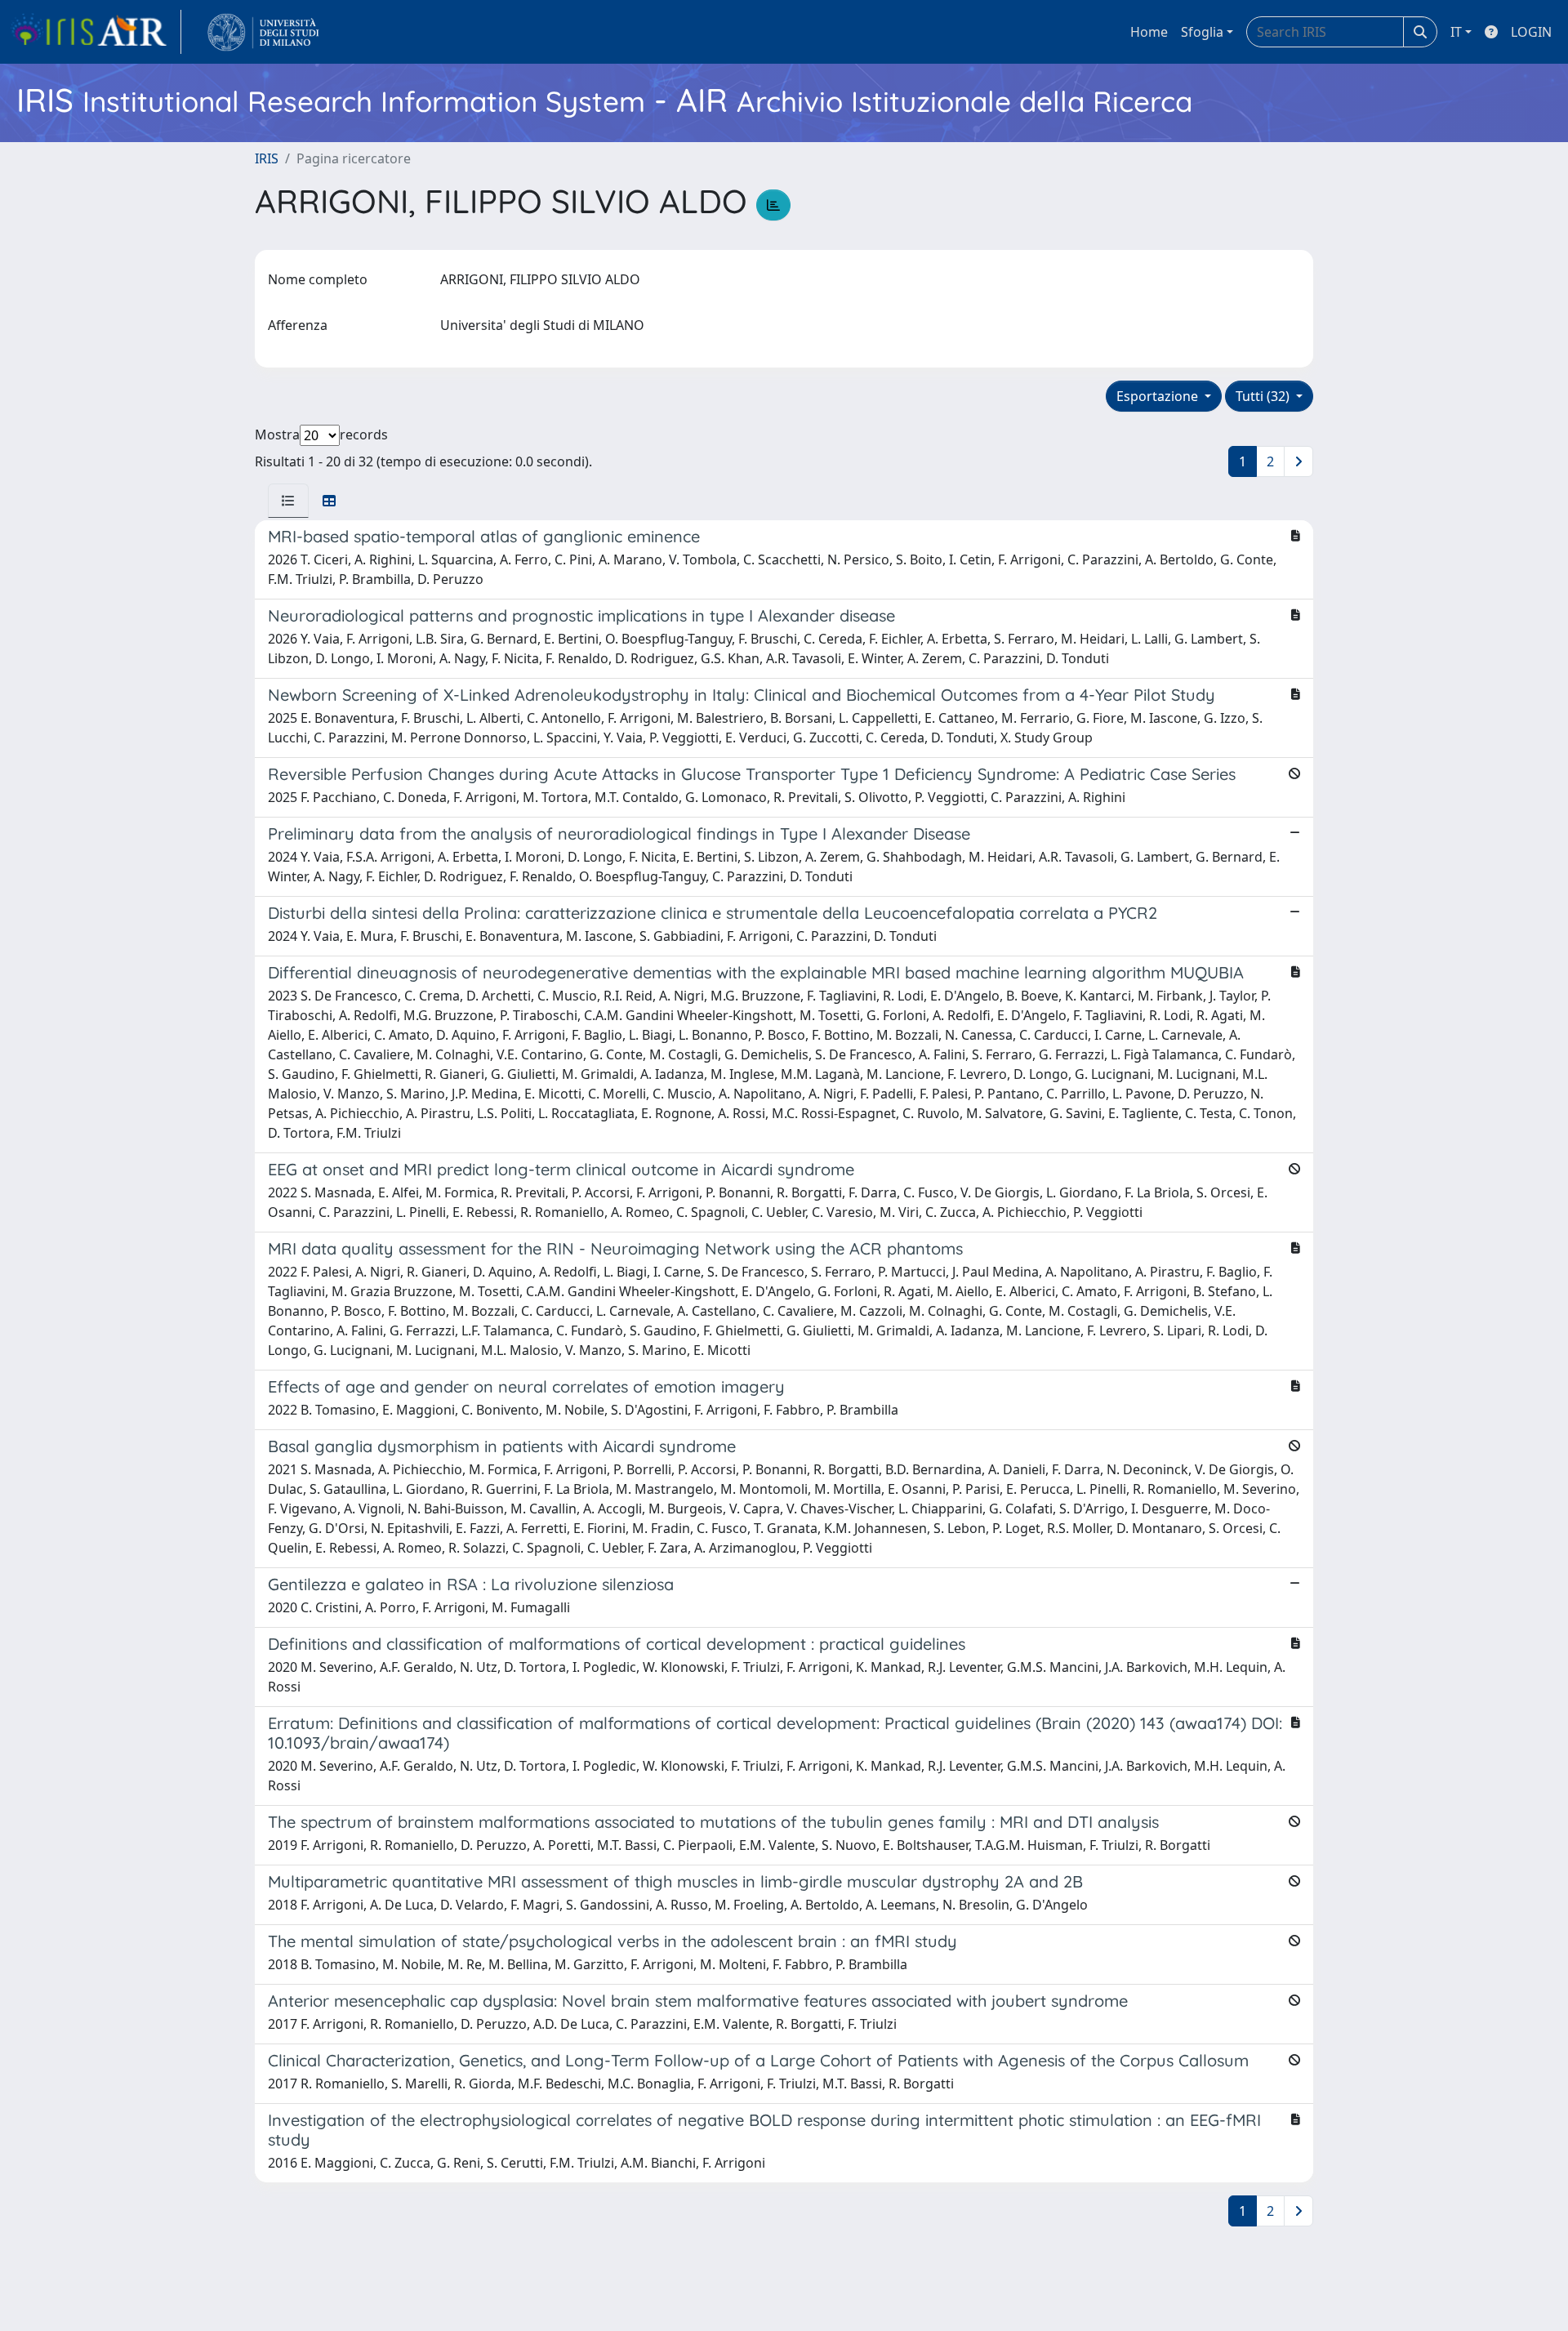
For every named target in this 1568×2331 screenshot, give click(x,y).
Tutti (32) (1264, 396)
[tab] (288, 501)
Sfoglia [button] (1202, 32)
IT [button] (1456, 32)
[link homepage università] (263, 32)
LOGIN (1531, 32)
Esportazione (1159, 396)
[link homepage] (96, 32)
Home (1149, 32)
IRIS (267, 158)
